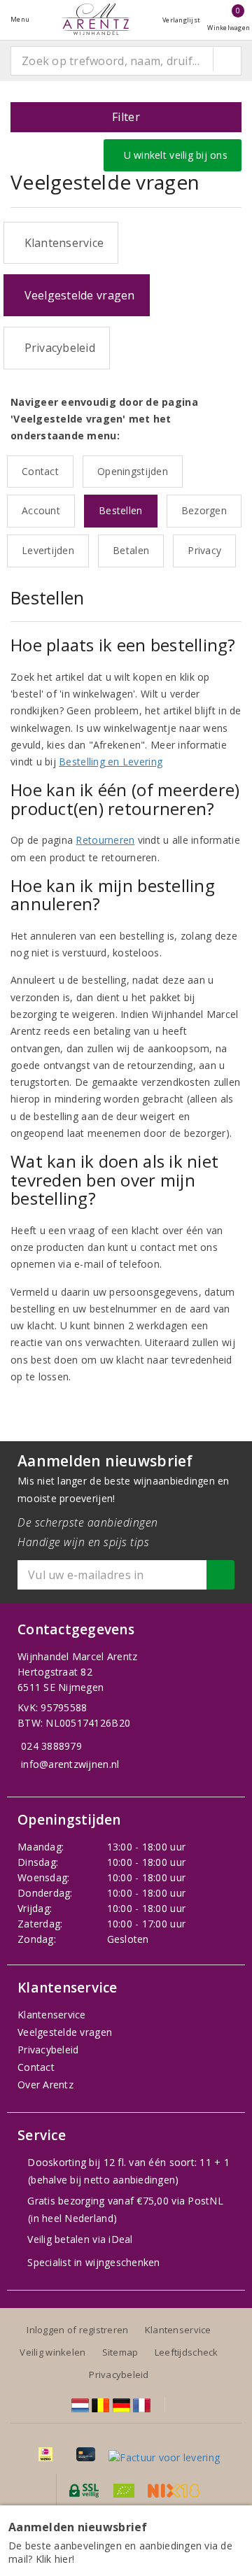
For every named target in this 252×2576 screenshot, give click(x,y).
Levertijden (48, 550)
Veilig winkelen (52, 2352)
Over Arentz (45, 2085)
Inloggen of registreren (77, 2330)
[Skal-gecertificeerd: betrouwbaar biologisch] (124, 2491)
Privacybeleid (57, 348)
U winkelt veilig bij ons (173, 155)
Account (41, 510)
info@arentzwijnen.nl (70, 1764)
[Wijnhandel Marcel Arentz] (96, 19)
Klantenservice (61, 243)
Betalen (131, 550)
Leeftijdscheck (187, 2352)
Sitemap (120, 2352)
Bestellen (120, 510)
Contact (40, 471)
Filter (126, 117)
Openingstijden (133, 471)
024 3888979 (51, 1746)
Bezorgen (204, 510)
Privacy (204, 550)
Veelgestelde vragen (77, 295)
